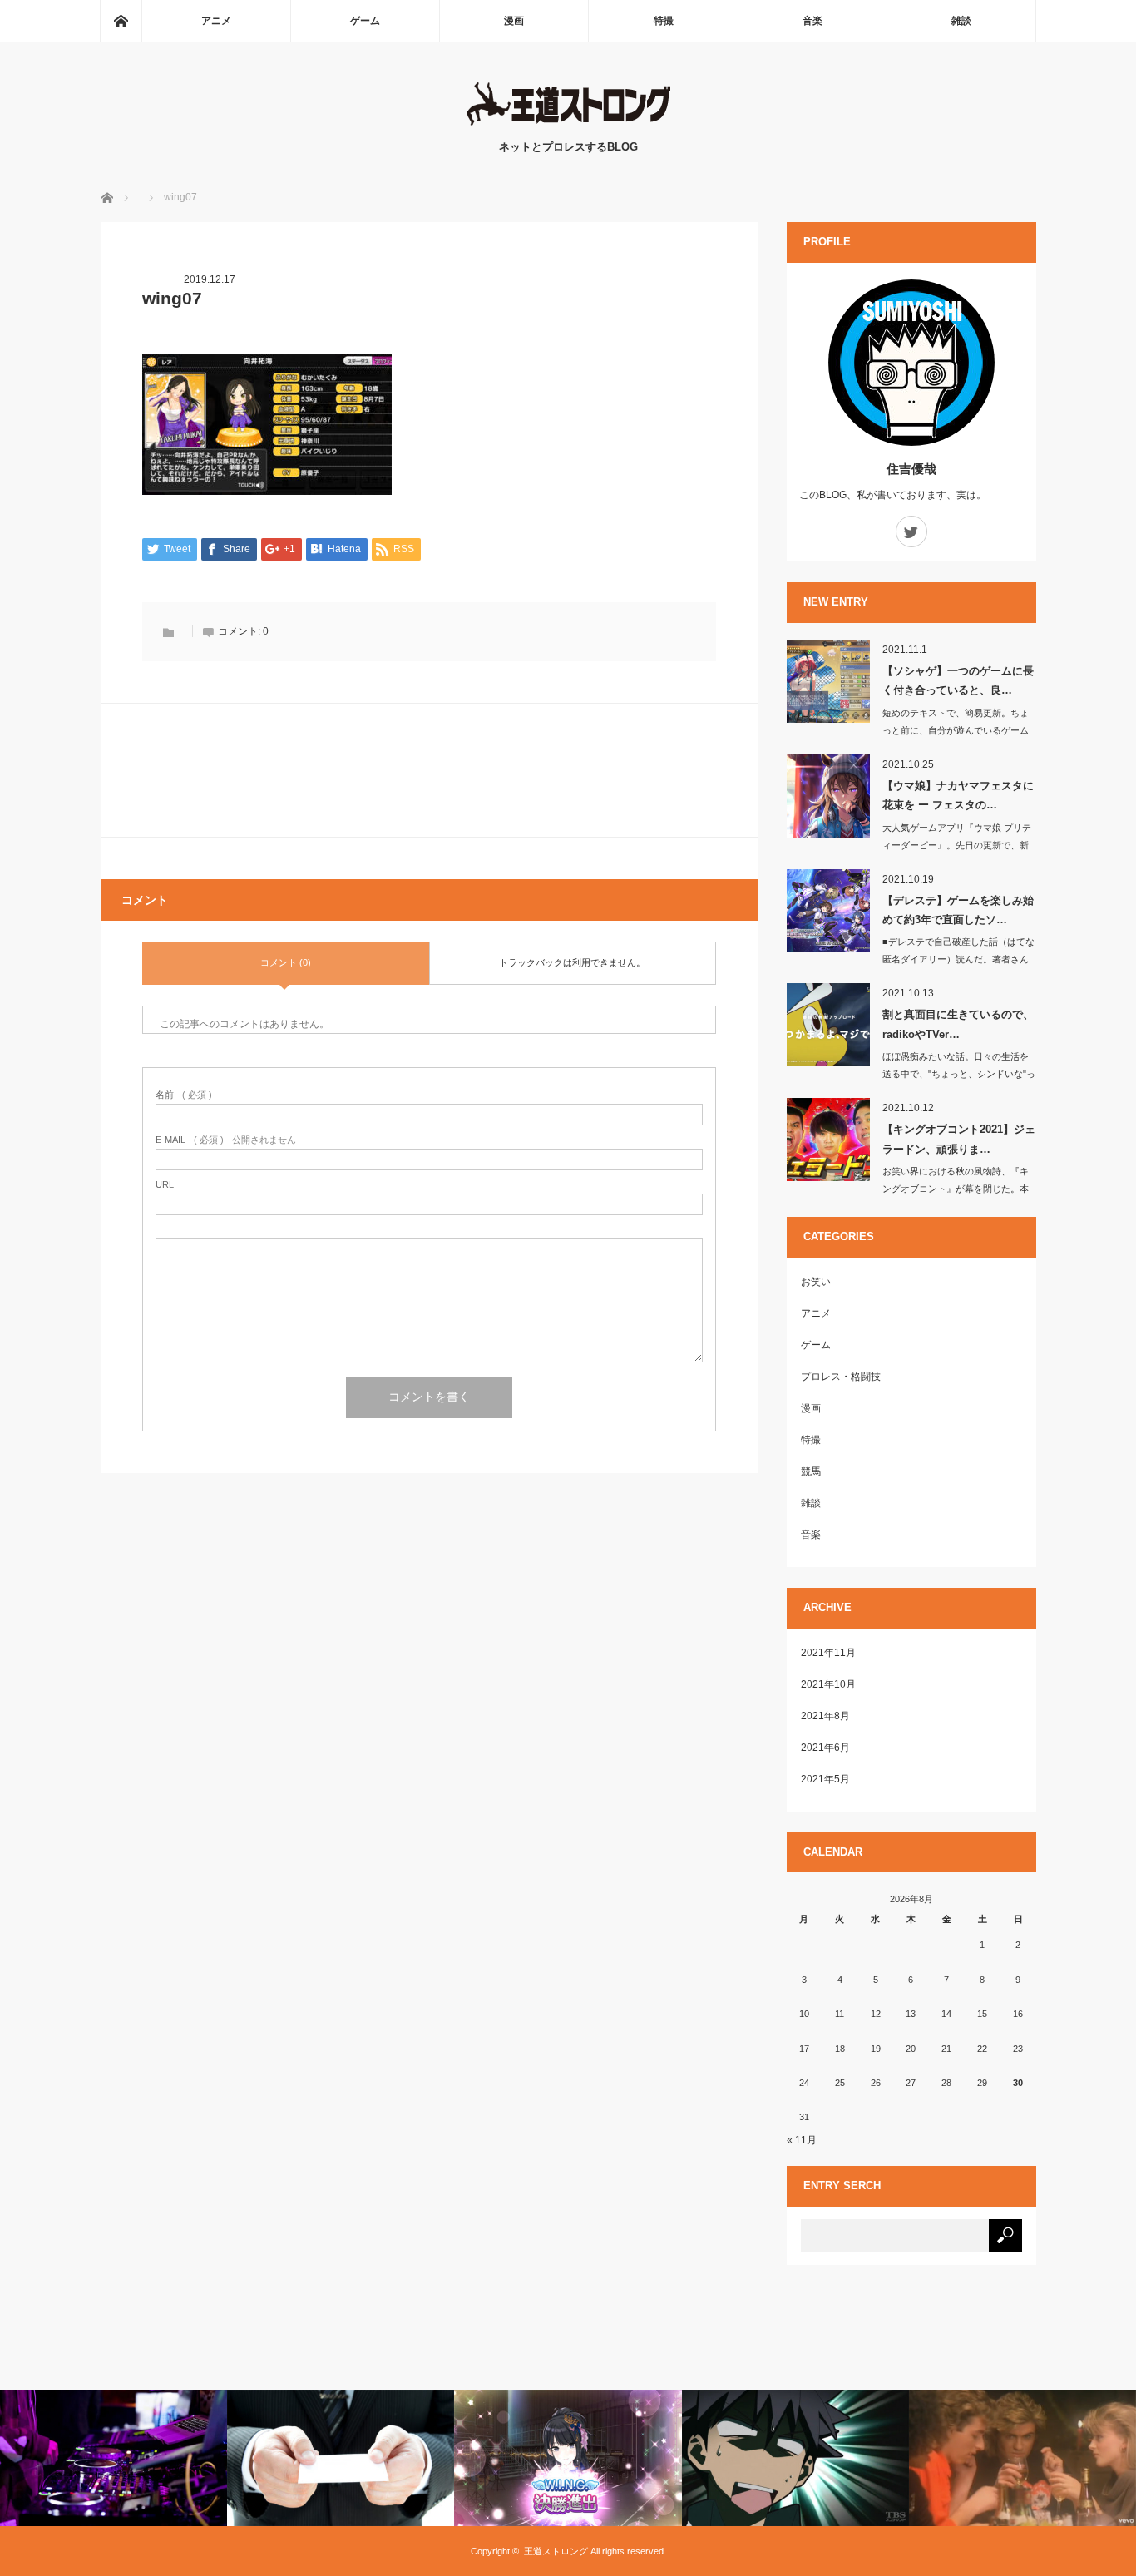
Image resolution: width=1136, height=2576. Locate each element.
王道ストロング (556, 2551)
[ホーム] (121, 21)
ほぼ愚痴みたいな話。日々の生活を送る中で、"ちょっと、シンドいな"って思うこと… (959, 1074)
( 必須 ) (184, 1095)
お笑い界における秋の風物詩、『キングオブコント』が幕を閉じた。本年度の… (956, 1189)
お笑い (816, 1282)
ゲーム (365, 21)
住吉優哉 (911, 469)
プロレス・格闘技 (841, 1377)
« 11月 (802, 2140)
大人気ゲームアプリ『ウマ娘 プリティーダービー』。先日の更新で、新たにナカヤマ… (957, 845)
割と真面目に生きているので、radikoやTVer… (958, 1024)
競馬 (811, 1471)
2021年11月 (828, 1653)
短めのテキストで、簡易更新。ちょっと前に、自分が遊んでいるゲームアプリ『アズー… (956, 730)
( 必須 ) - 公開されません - (229, 1140)
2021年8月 (825, 1716)
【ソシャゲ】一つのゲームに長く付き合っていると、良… (958, 680)
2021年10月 (828, 1684)
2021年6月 (825, 1748)
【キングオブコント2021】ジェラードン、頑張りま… (959, 1139)
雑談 (961, 21)
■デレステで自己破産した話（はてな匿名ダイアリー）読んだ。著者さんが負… (958, 959)
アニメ (216, 21)
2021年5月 (825, 1779)
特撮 (664, 21)
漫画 (514, 21)
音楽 (812, 21)
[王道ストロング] (568, 122)
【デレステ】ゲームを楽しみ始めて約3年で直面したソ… (958, 910)
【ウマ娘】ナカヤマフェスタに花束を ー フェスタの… (958, 795)
